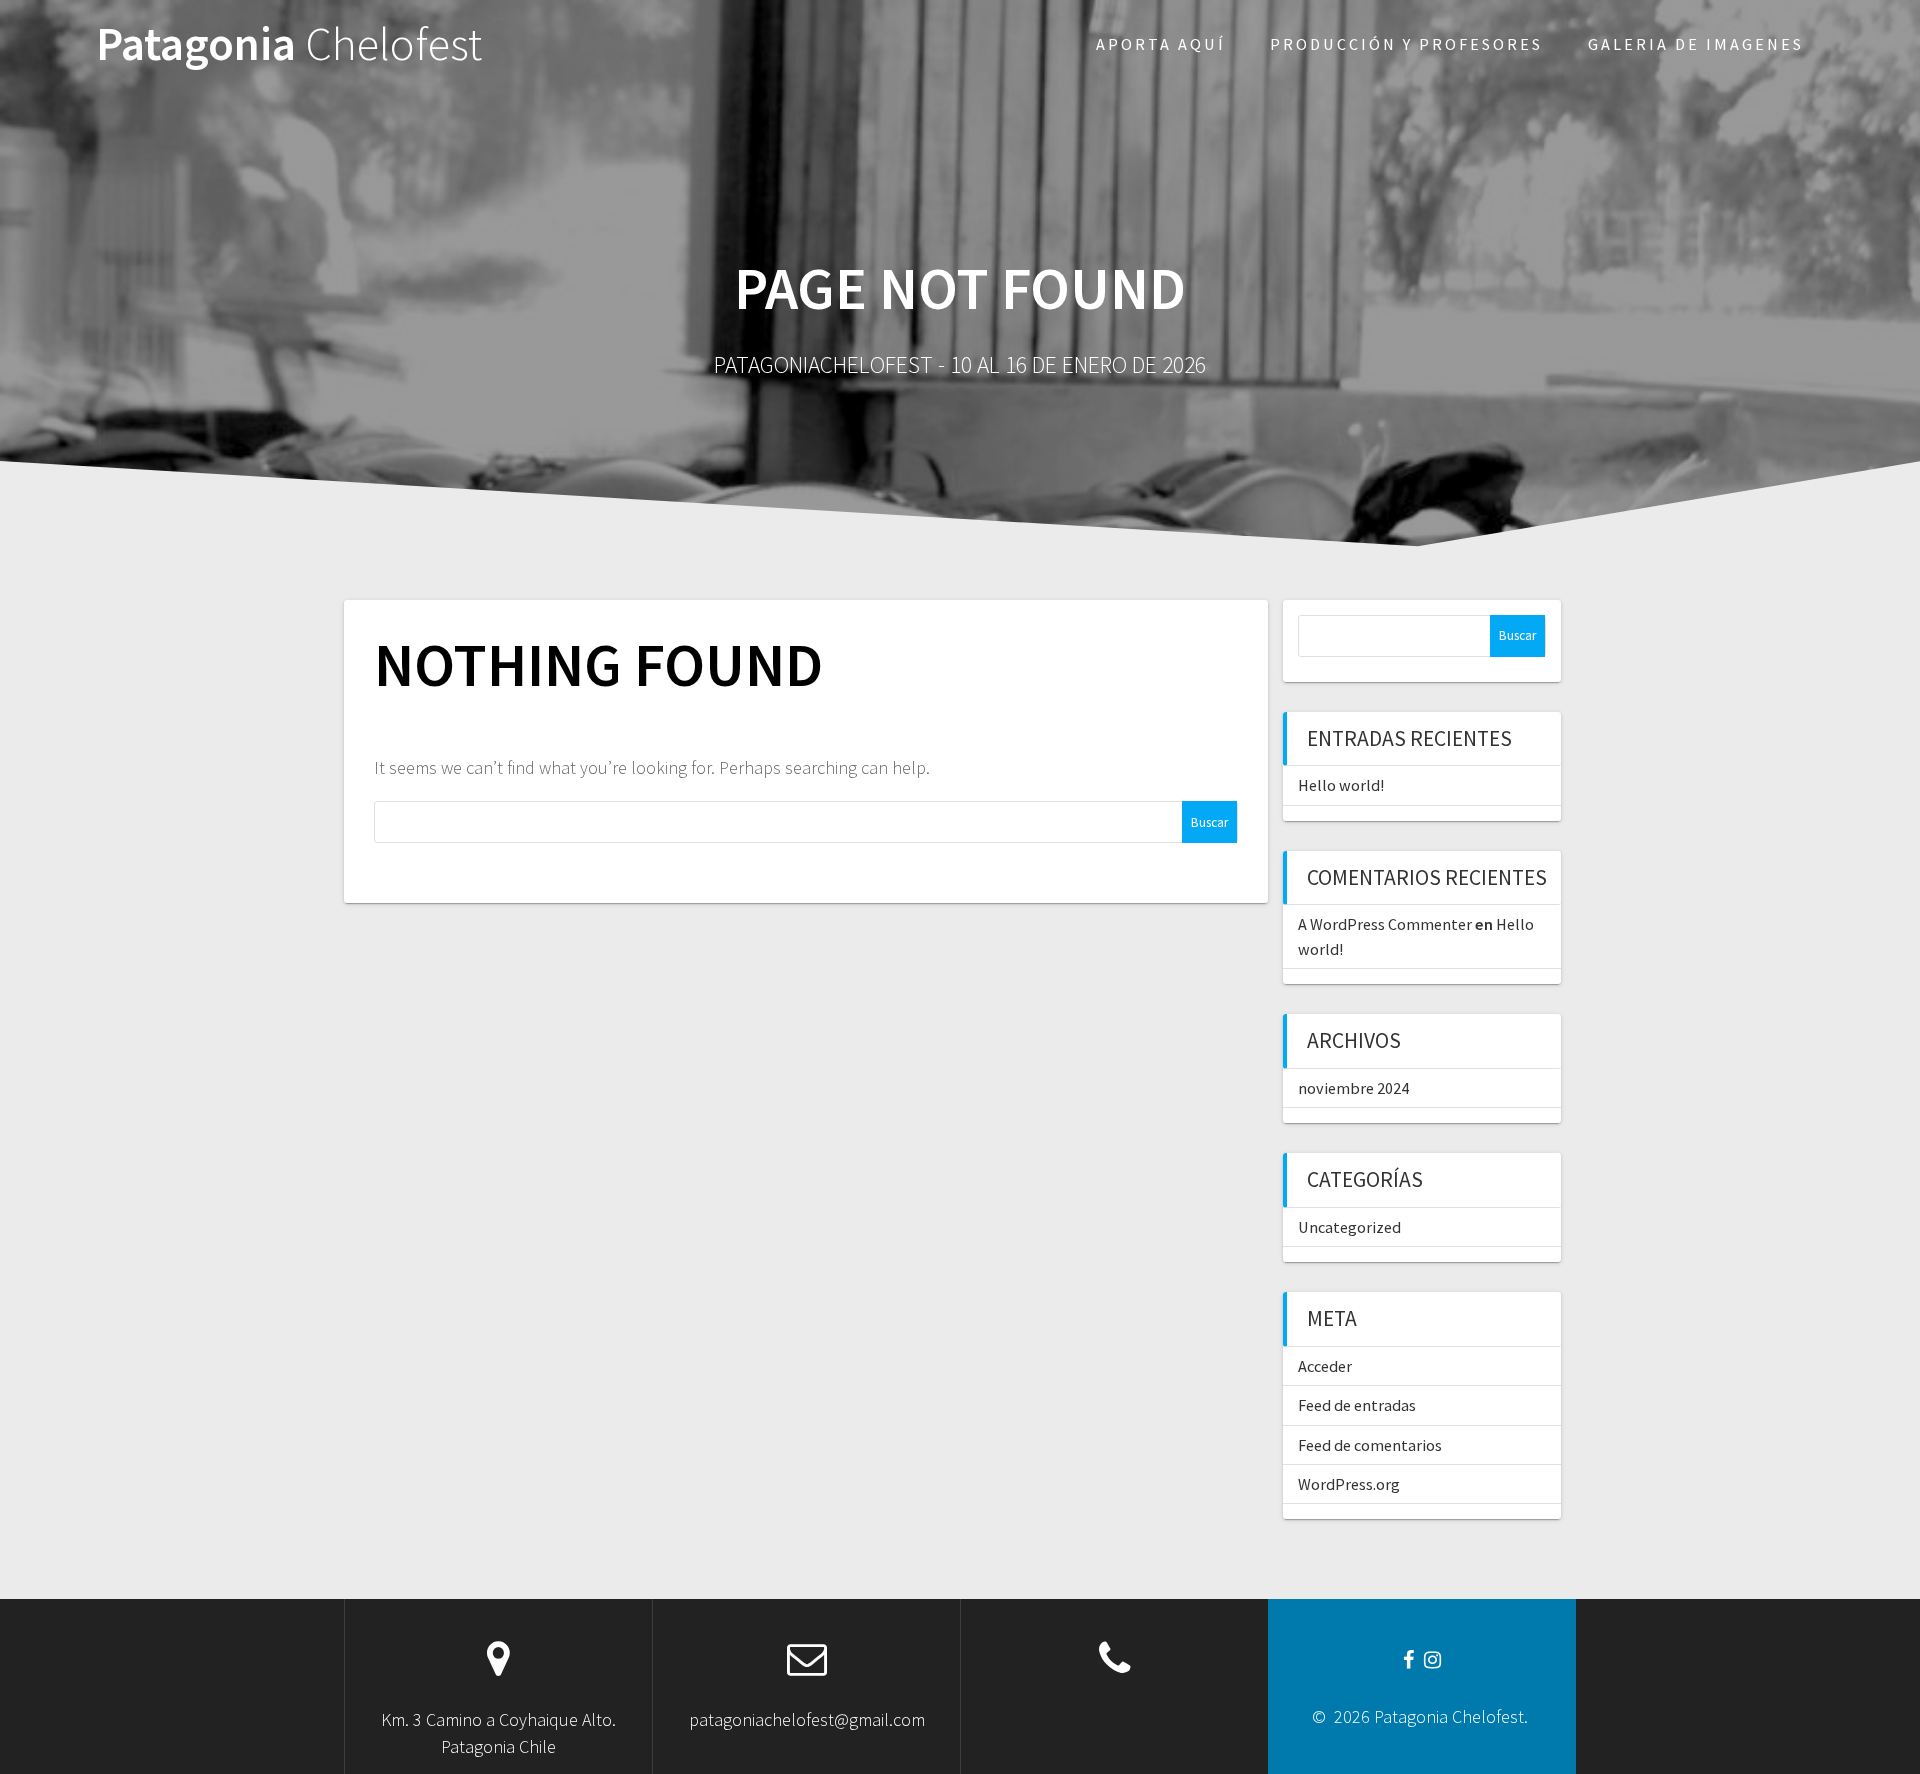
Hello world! (1341, 785)
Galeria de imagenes (1696, 44)
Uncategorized (1349, 1227)
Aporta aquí (1161, 44)
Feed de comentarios (1370, 1445)
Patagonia (289, 44)
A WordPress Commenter (1385, 924)
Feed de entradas (1357, 1405)
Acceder (1325, 1366)
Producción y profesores (1406, 44)
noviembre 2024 (1353, 1088)
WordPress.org (1349, 1484)
